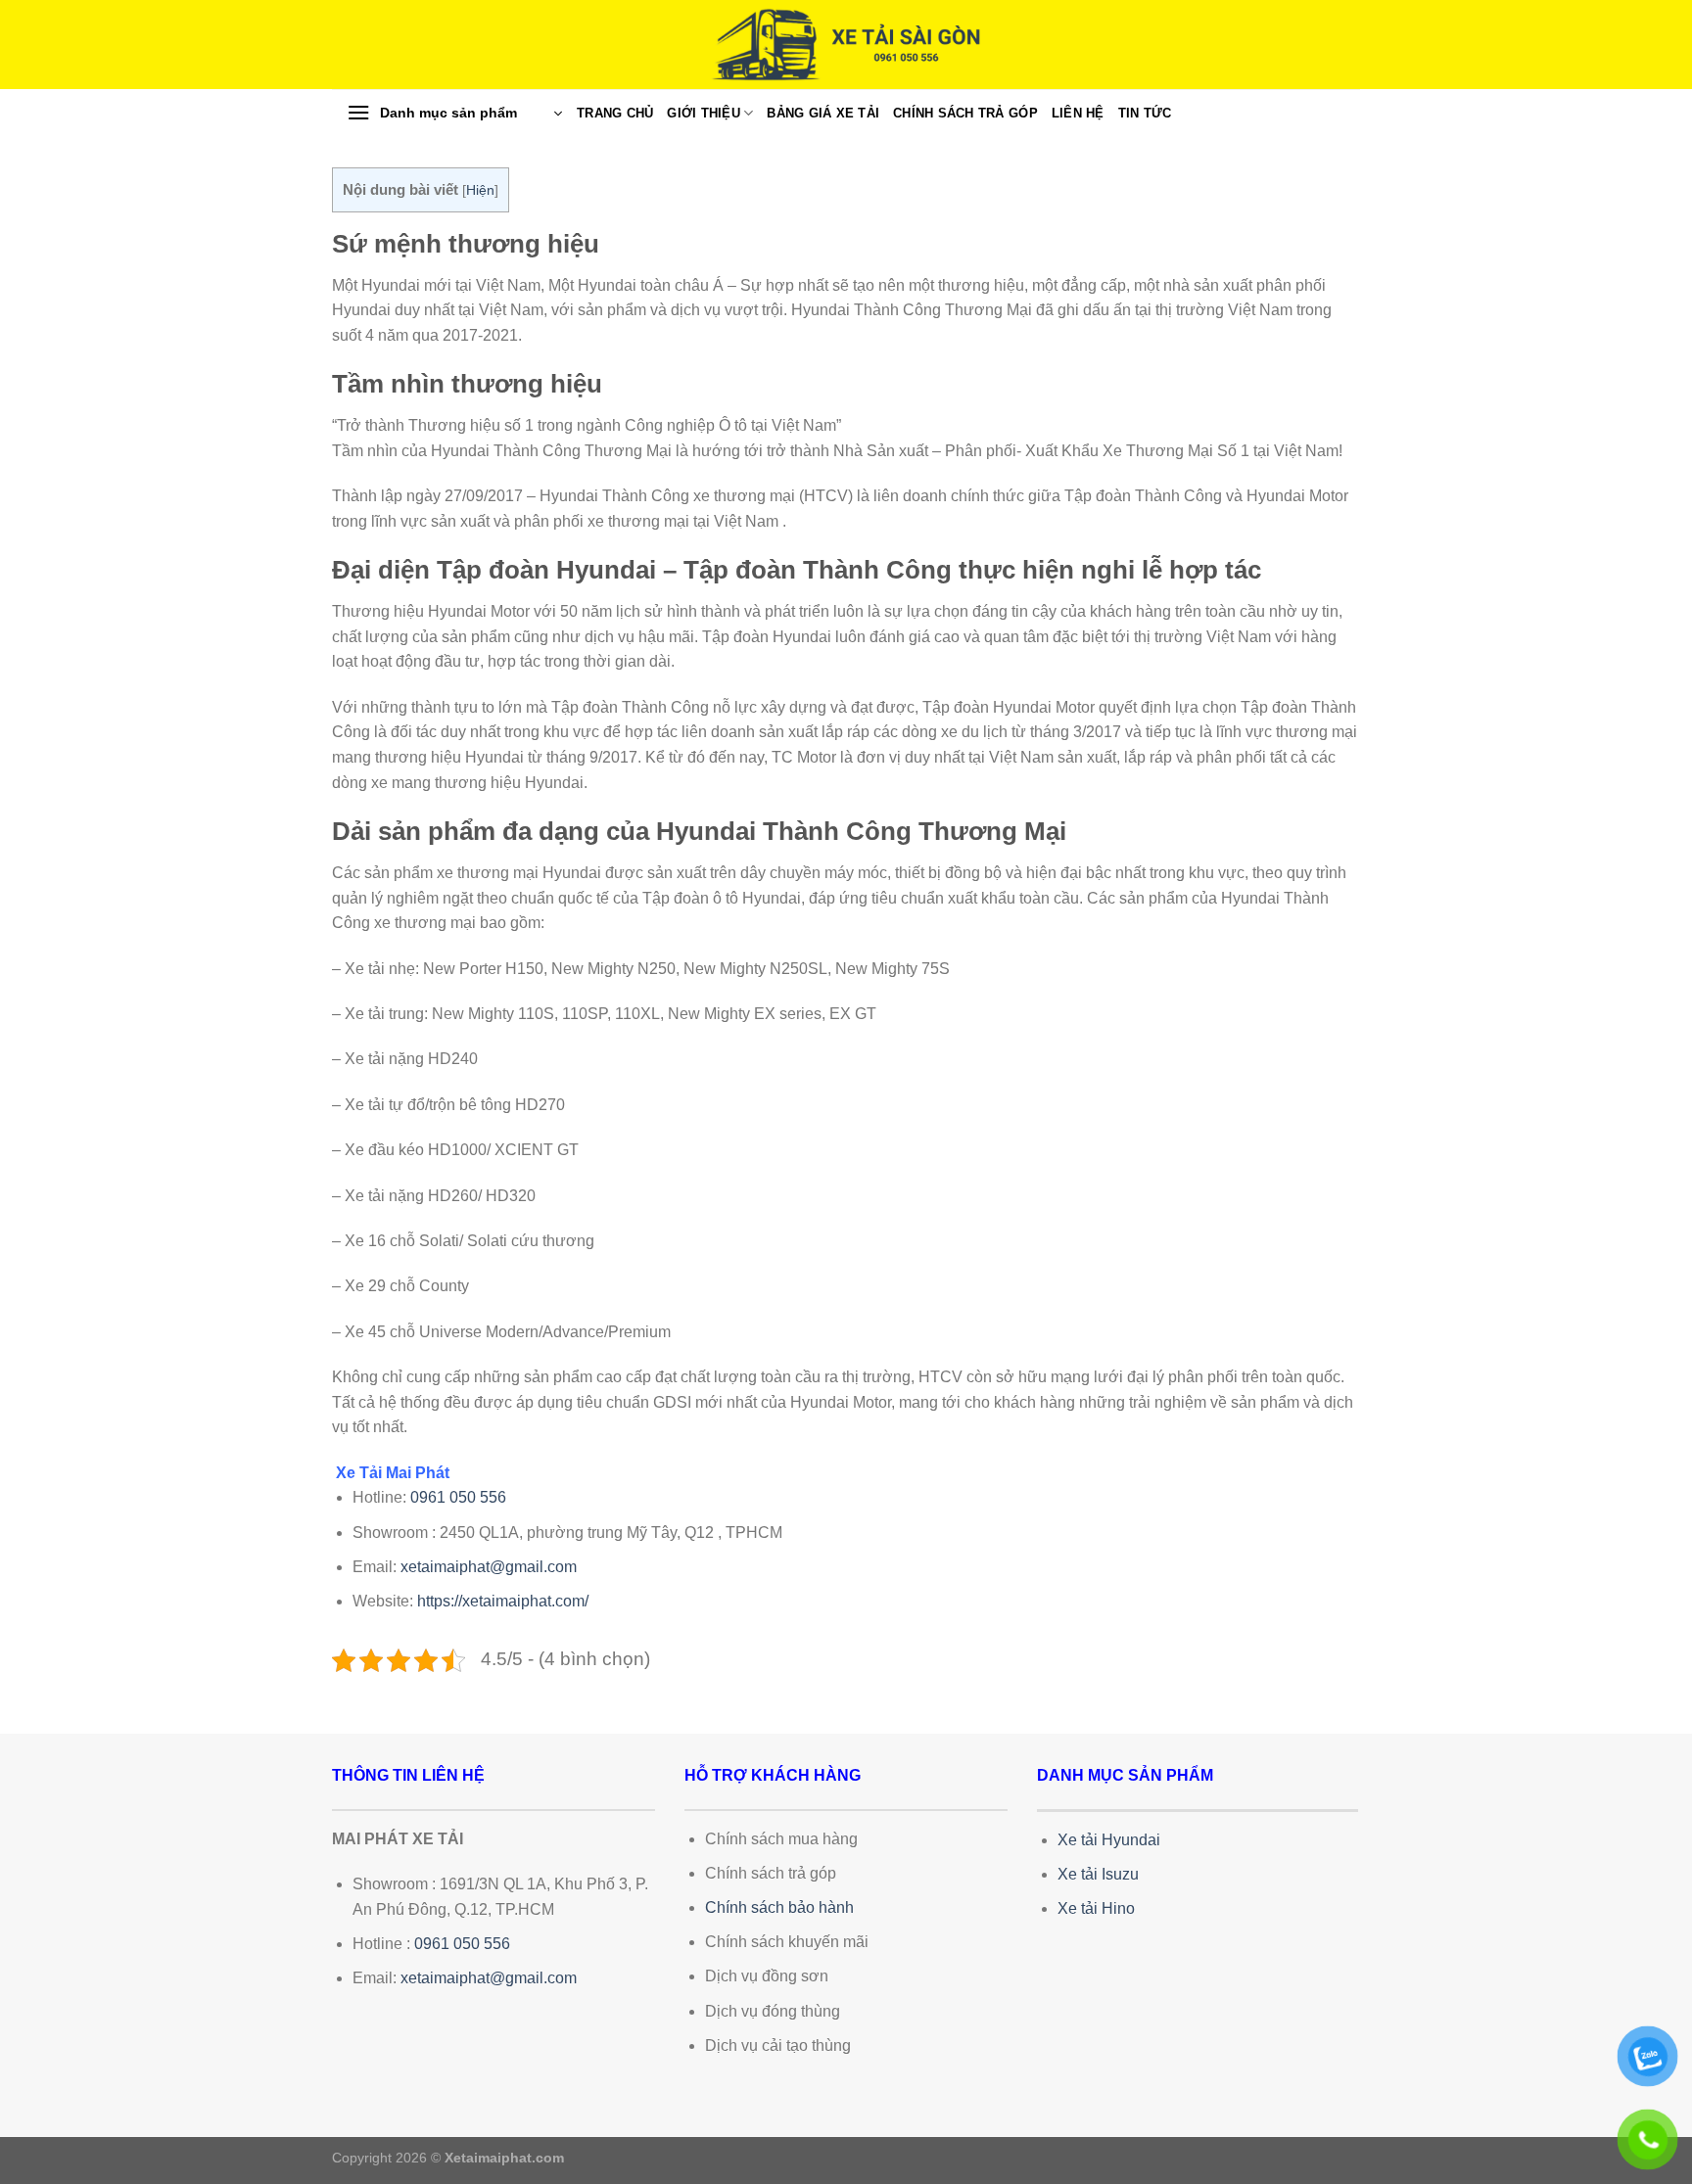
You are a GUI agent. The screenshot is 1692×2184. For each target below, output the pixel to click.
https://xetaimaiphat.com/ (503, 1601)
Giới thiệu (704, 113)
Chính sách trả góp (965, 113)
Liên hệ (1078, 113)
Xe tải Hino (1096, 1908)
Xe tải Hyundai (1109, 1840)
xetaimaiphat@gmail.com (489, 1567)
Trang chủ (615, 113)
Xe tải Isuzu (1098, 1874)
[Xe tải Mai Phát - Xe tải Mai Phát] (846, 45)
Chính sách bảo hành (779, 1907)
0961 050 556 (458, 1497)
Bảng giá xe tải (823, 113)
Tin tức (1145, 113)
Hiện (480, 190)
